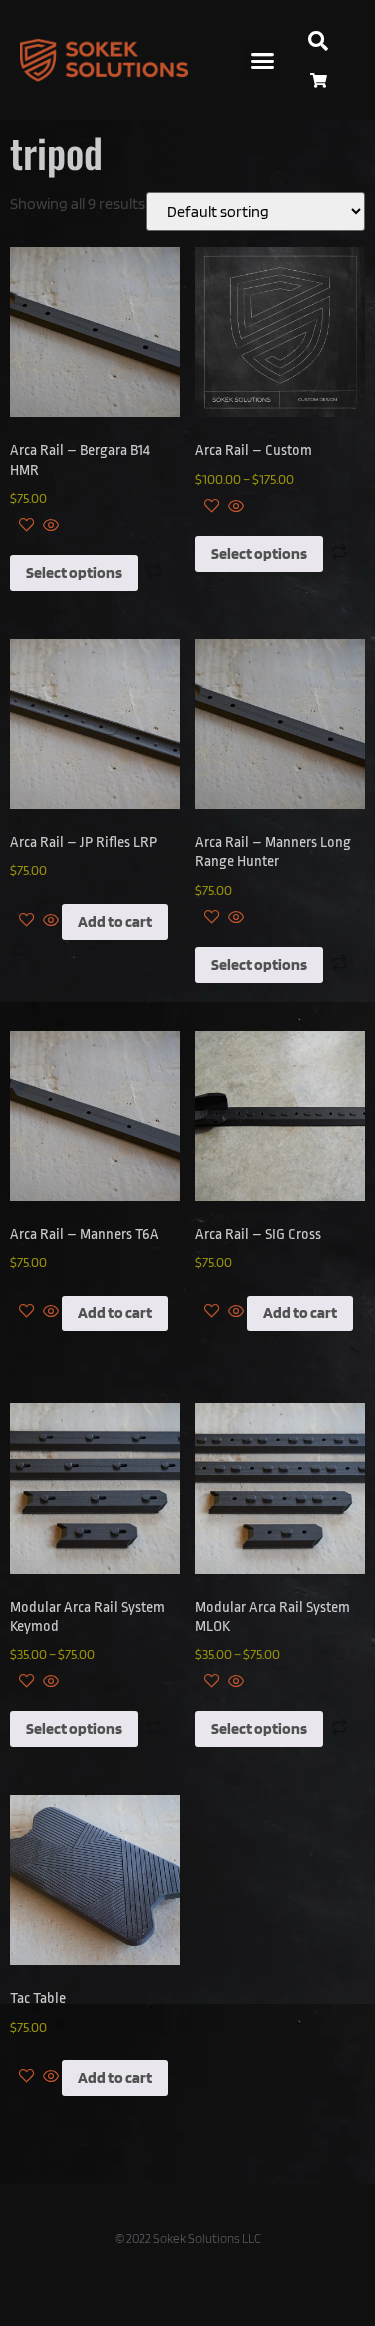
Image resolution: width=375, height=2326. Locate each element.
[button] (263, 60)
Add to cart (115, 921)
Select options (74, 572)
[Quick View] (49, 526)
